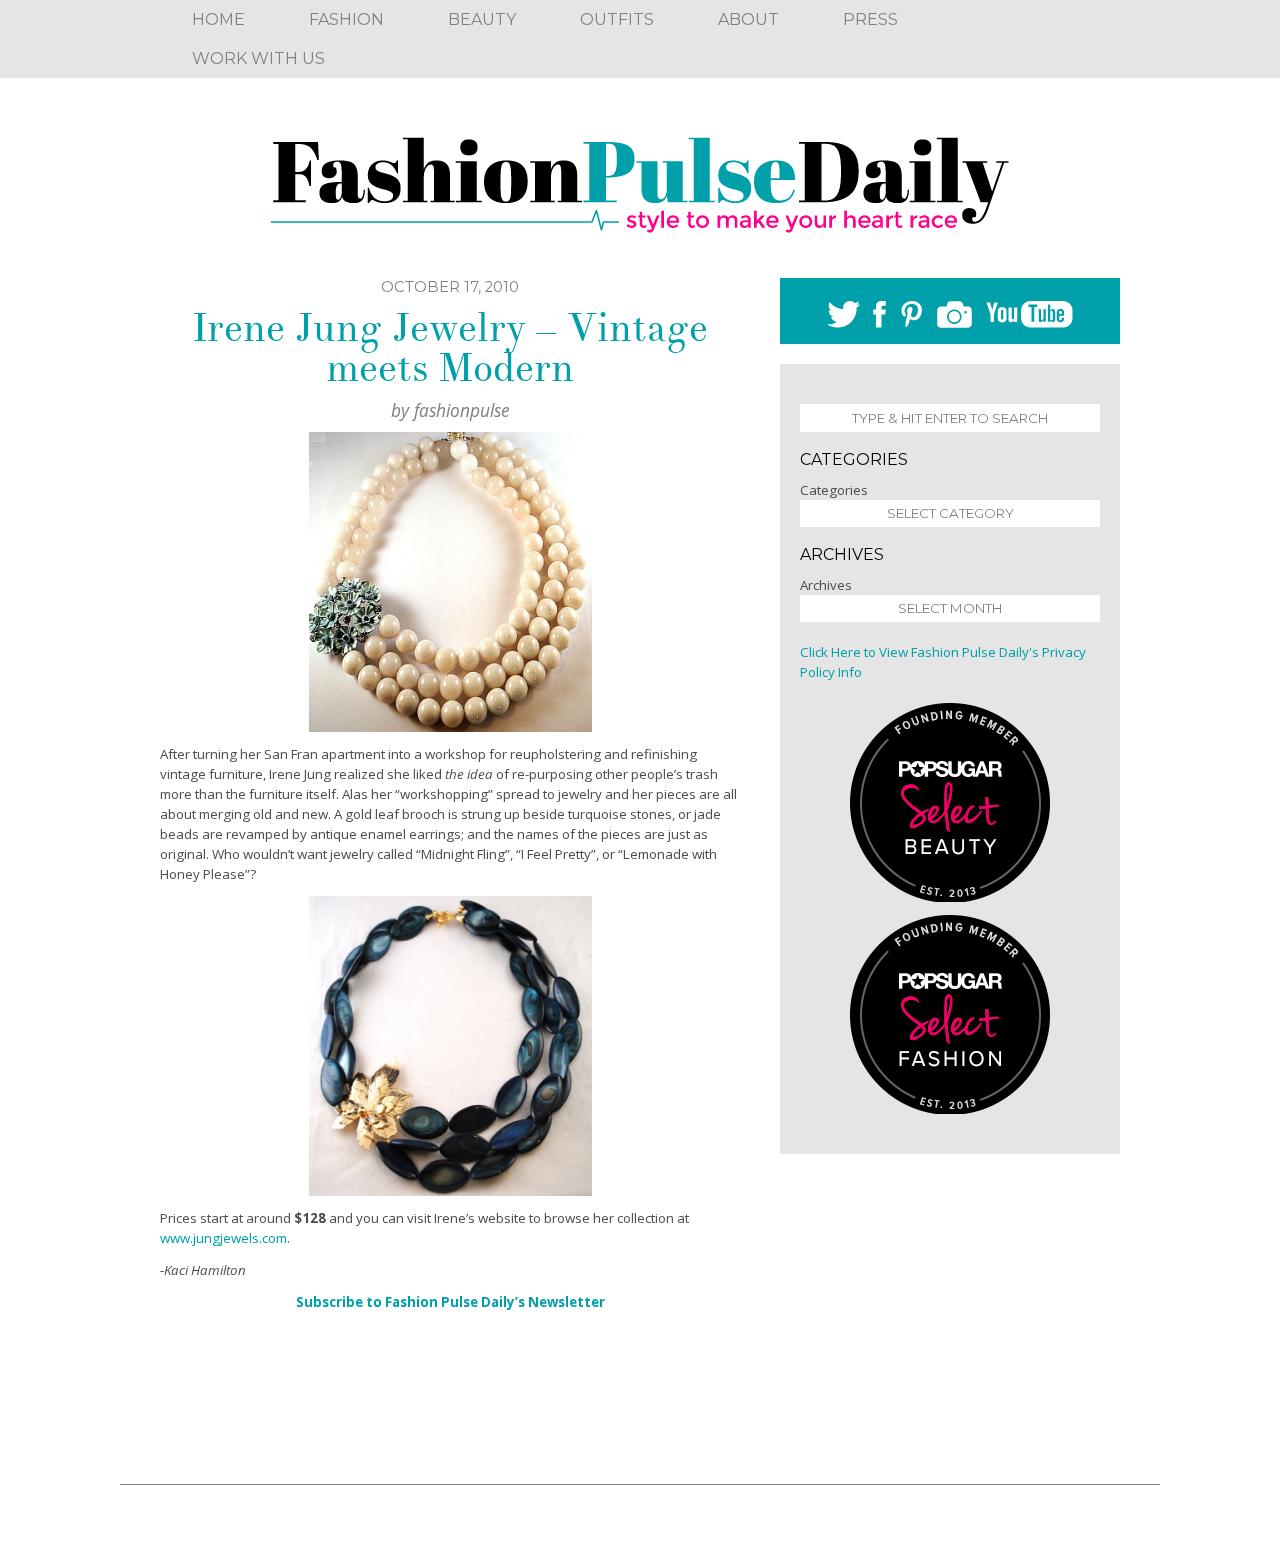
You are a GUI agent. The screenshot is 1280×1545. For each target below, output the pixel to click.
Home (218, 19)
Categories (834, 490)
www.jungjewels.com (223, 1238)
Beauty (482, 19)
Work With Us (258, 58)
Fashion (346, 19)
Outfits (617, 19)
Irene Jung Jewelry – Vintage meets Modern (450, 348)
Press (870, 19)
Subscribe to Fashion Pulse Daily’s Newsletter (450, 1302)
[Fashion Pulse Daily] (640, 178)
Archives (826, 585)
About (748, 19)
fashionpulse (462, 410)
